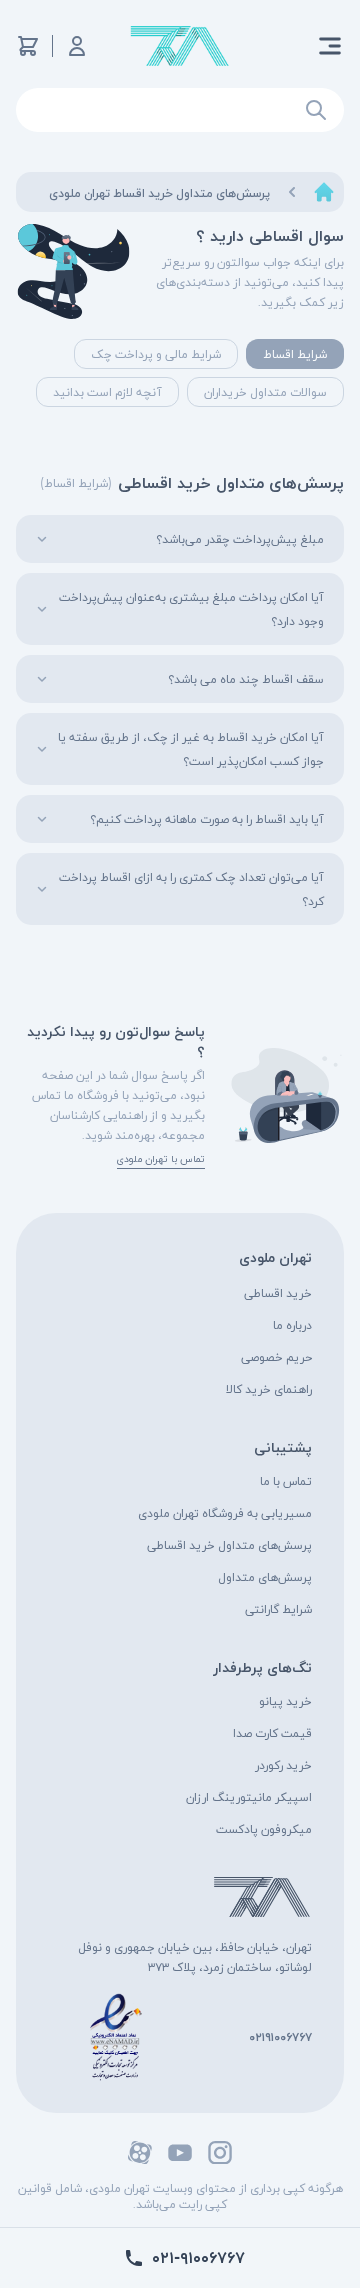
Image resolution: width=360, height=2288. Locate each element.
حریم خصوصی (276, 1356)
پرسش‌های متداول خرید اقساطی (229, 1544)
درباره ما (292, 1324)
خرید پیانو (285, 1700)
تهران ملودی (275, 1257)
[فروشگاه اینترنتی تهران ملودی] (180, 46)
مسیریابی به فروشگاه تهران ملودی (225, 1512)
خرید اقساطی (278, 1292)
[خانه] (324, 192)
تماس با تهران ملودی (161, 1158)
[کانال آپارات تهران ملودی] (140, 2152)
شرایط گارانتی (278, 1608)
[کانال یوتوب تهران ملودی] (180, 2152)
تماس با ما (286, 1480)
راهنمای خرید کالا (269, 1388)
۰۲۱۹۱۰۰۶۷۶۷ (280, 2036)
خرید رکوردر (283, 1764)
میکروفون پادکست (264, 1828)
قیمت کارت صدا (272, 1732)
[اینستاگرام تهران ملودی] (220, 2152)
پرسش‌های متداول (265, 1576)
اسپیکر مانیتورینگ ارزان (249, 1796)
